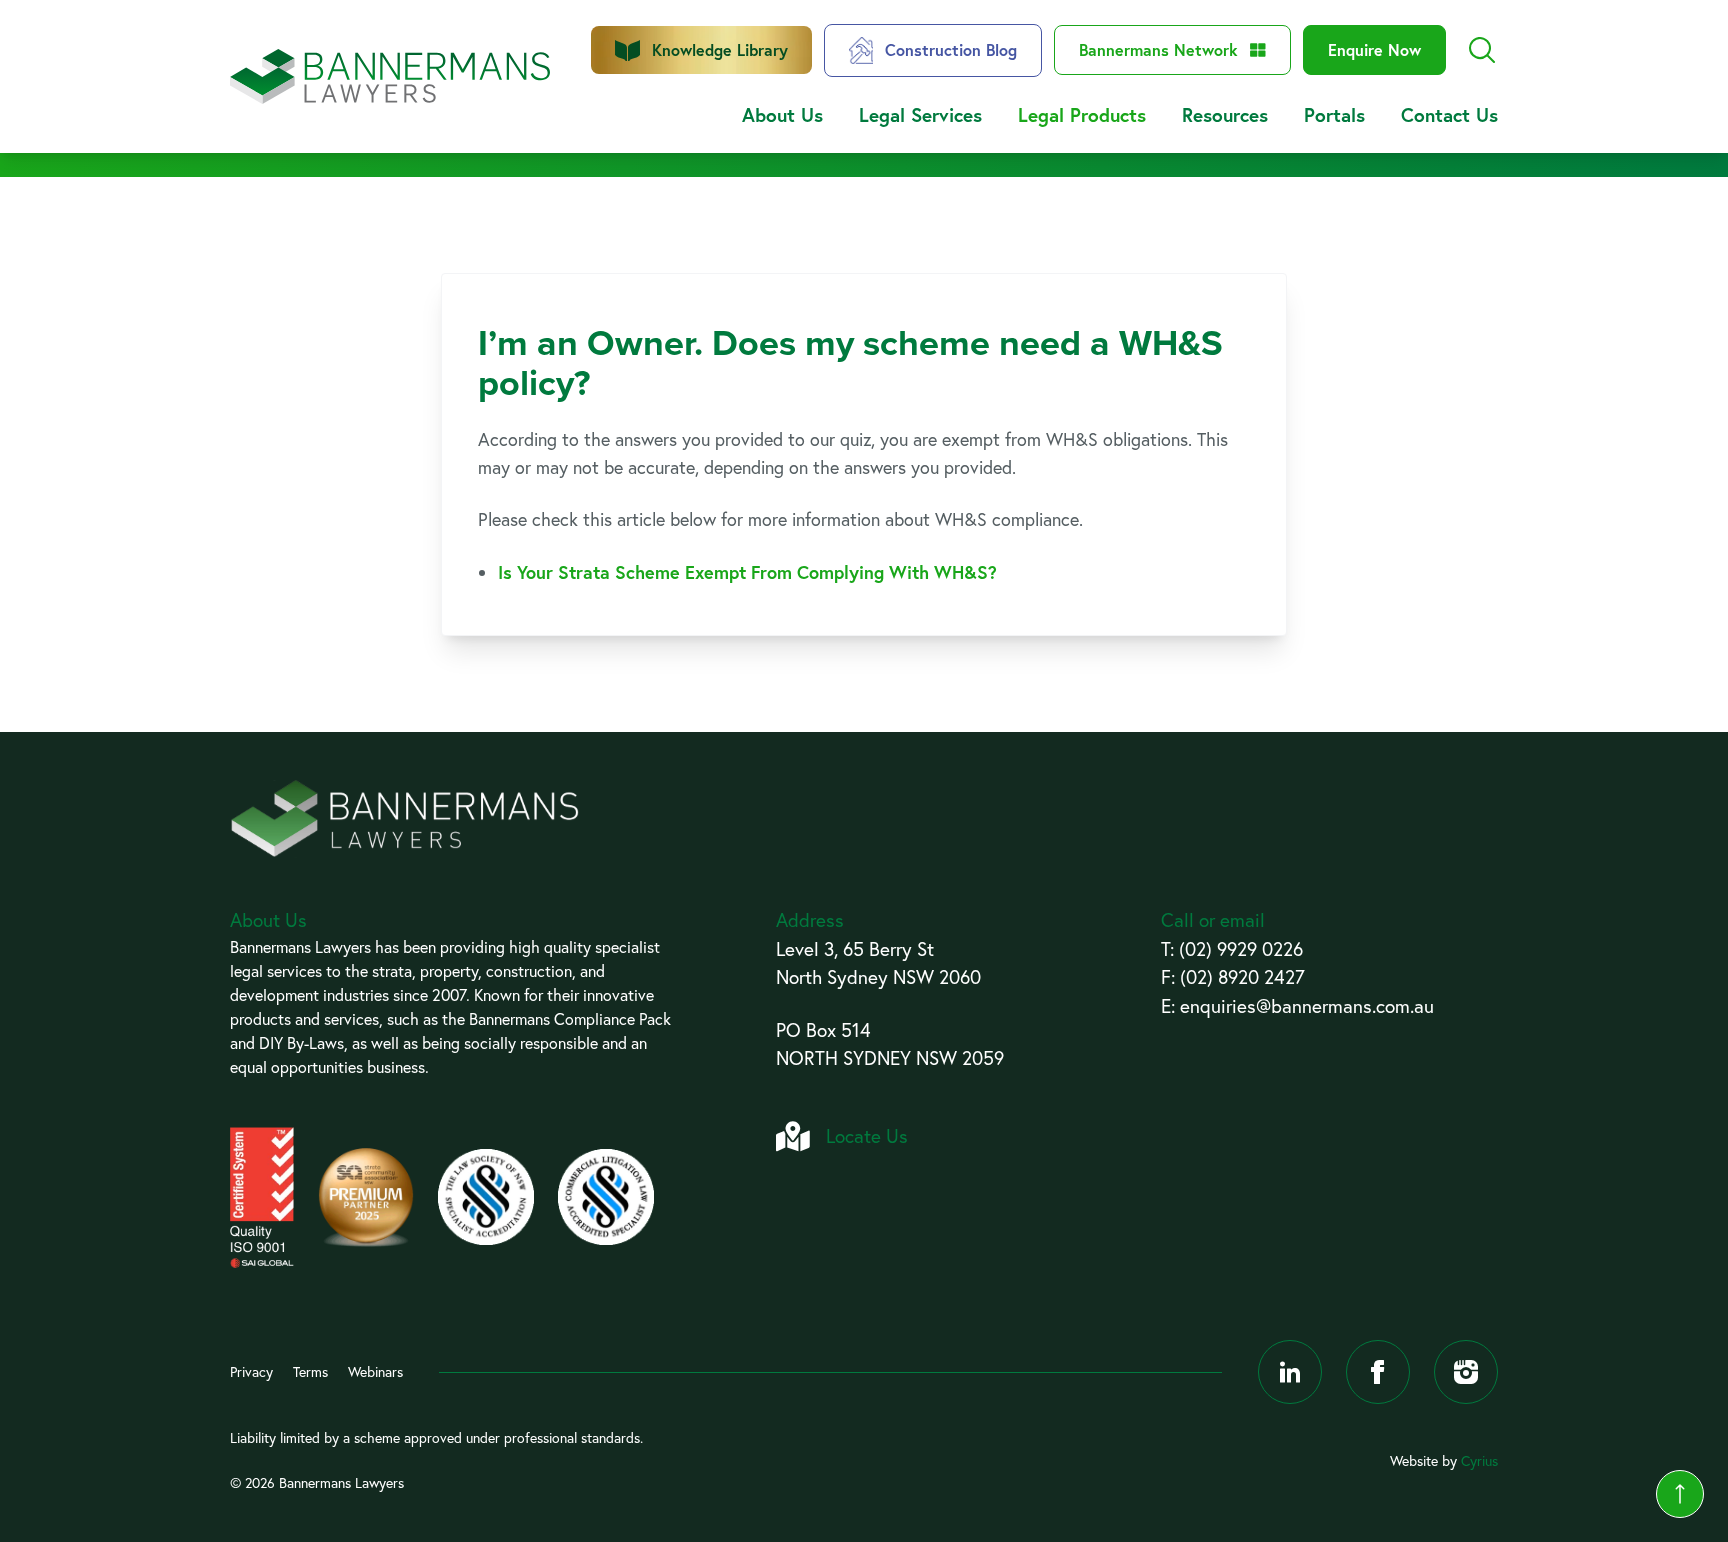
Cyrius (1479, 1461)
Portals (1334, 114)
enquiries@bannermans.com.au (1307, 1006)
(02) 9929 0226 (1241, 949)
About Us (782, 114)
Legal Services (920, 114)
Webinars (375, 1372)
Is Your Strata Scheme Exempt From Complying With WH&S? (747, 572)
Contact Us (1449, 114)
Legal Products (1082, 114)
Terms (310, 1372)
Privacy (251, 1372)
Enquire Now (1374, 49)
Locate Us (867, 1136)
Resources (1225, 114)
